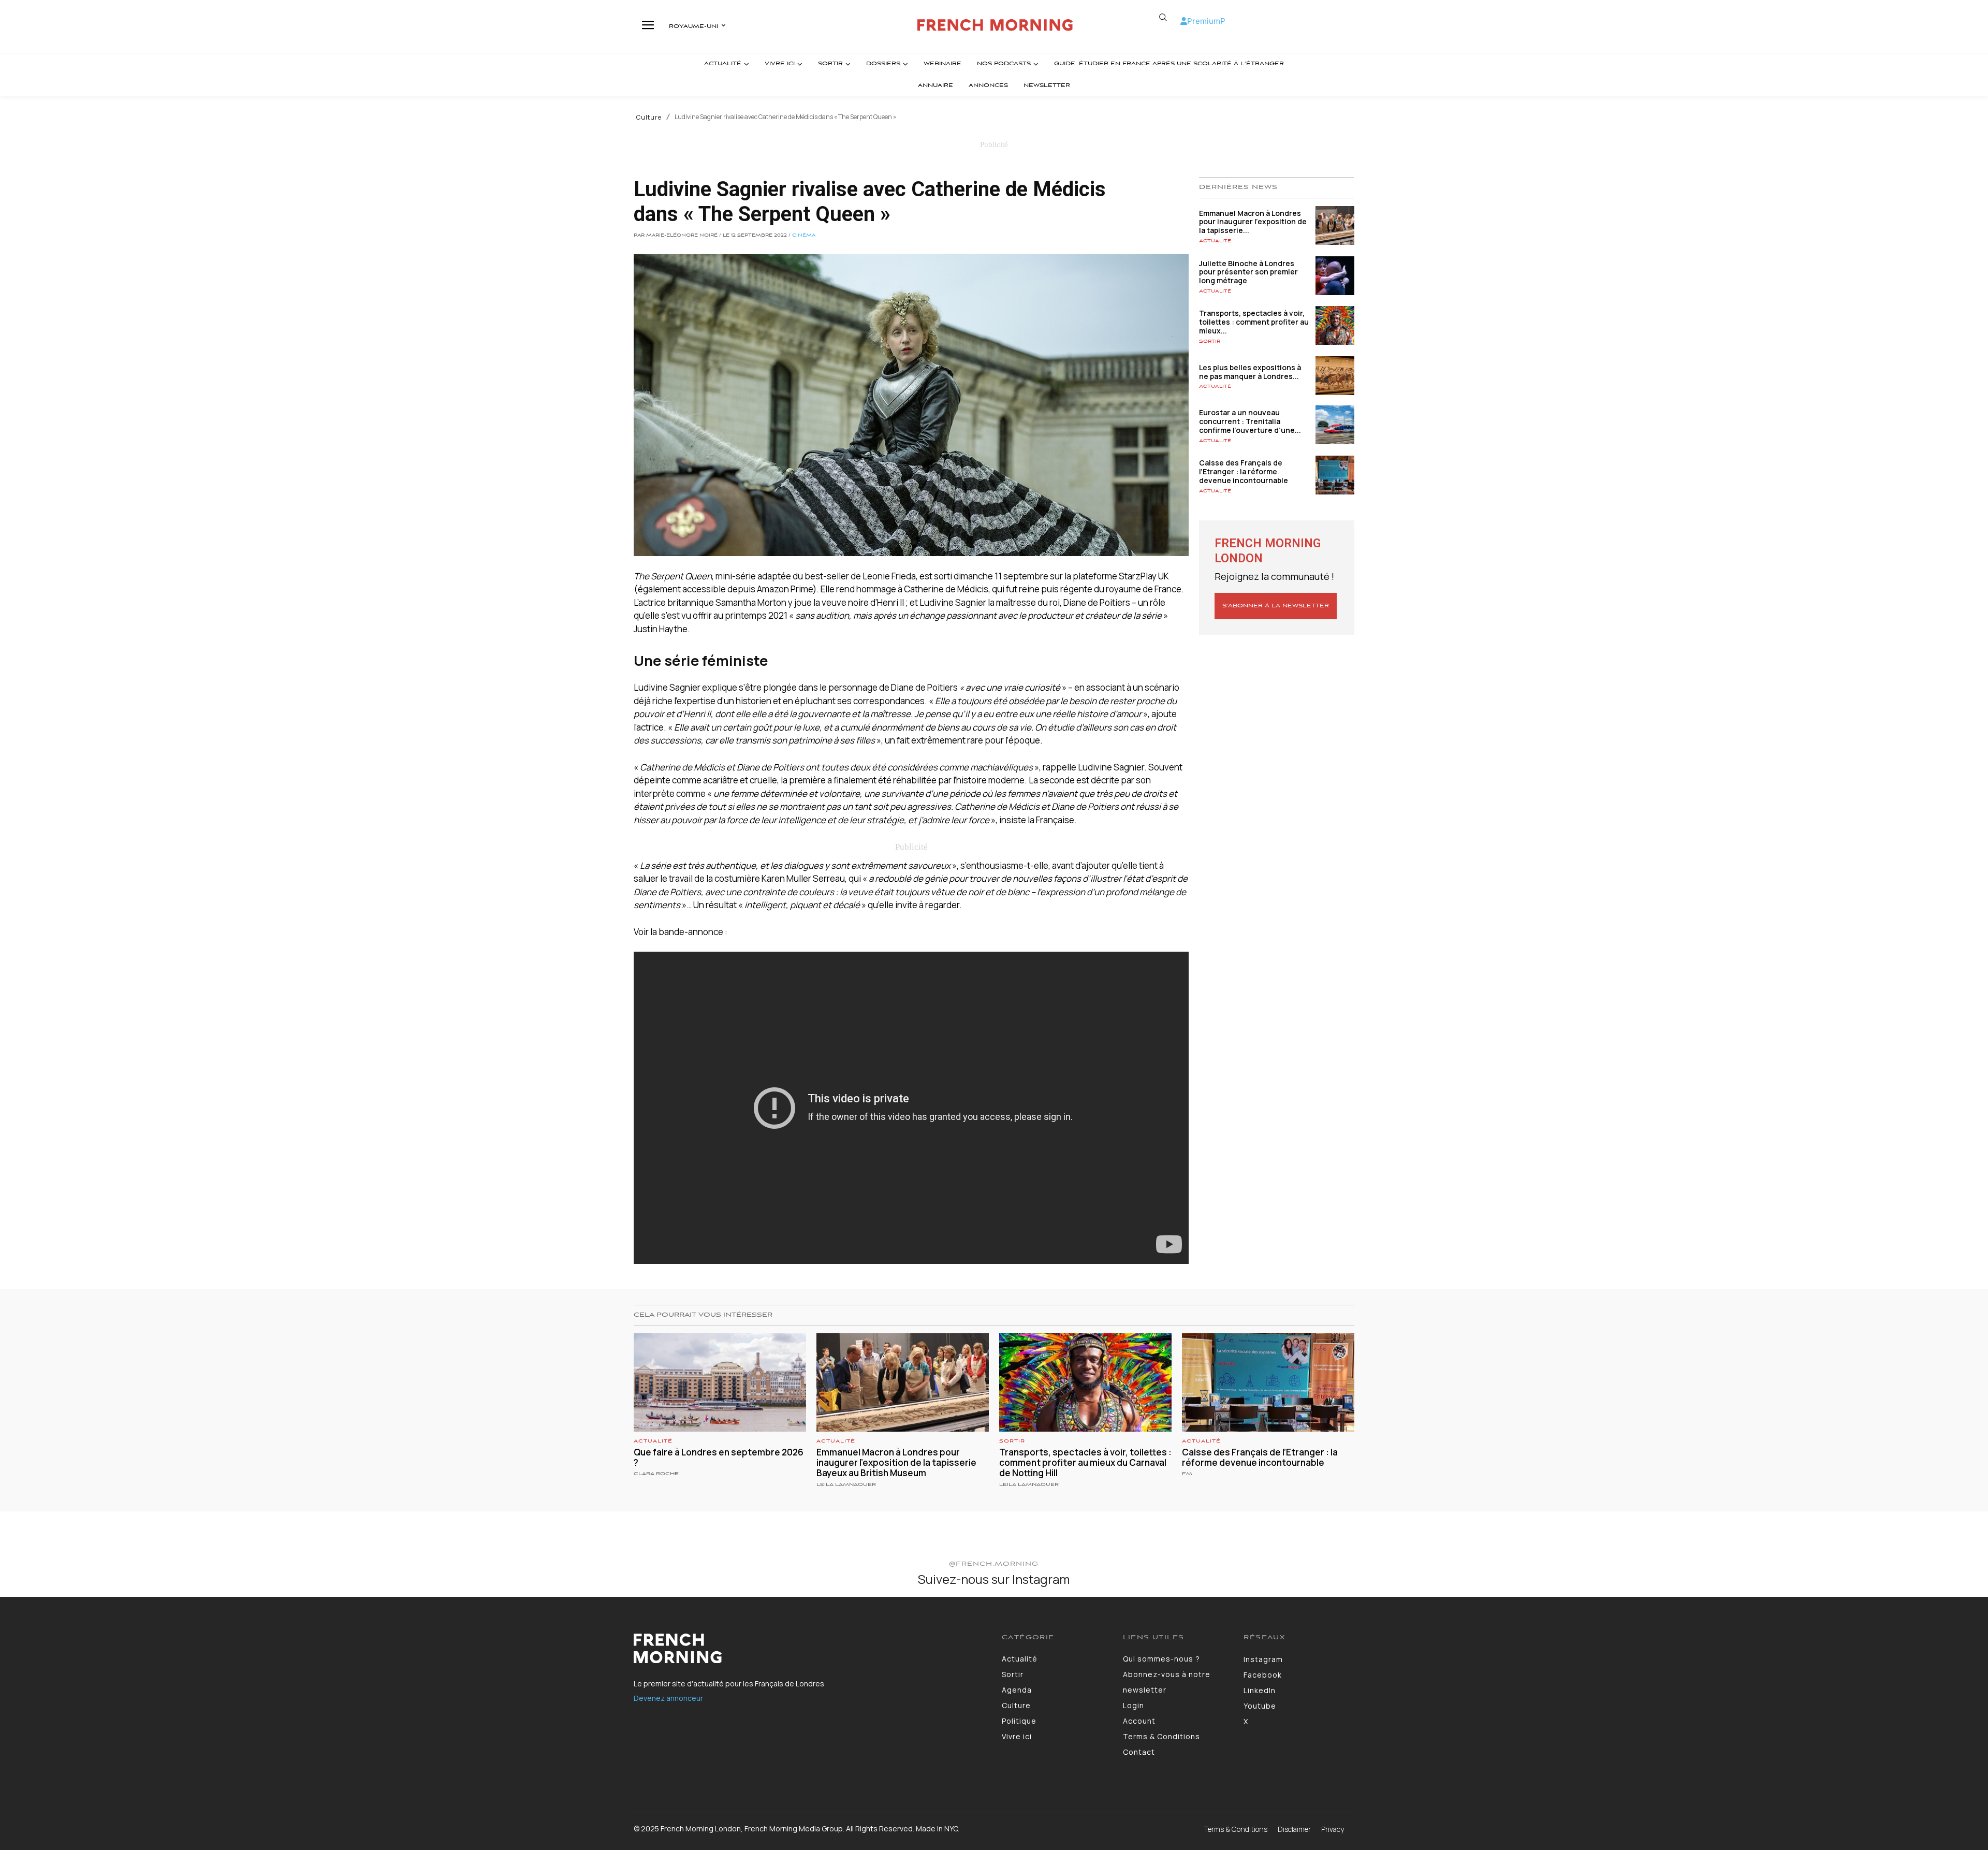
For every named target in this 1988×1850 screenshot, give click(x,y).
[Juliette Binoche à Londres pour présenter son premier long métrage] (1335, 276)
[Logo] (996, 25)
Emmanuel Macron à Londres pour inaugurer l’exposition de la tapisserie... (1253, 222)
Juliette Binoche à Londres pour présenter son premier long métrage (1248, 272)
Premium (1204, 21)
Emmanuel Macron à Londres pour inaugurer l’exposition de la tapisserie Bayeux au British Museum (896, 1463)
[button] (1163, 18)
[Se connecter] (1184, 21)
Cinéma (804, 236)
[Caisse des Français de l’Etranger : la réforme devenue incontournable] (1335, 475)
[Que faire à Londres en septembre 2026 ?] (720, 1382)
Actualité (1215, 241)
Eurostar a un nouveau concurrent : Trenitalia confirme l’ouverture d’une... (1250, 421)
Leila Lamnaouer (846, 1485)
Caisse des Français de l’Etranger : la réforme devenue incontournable (1244, 471)
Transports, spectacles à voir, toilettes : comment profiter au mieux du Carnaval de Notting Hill (1085, 1463)
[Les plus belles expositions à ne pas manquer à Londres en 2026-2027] (1335, 376)
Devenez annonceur (668, 1698)
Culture (649, 118)
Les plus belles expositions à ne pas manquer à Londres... (1250, 372)
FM (1187, 1474)
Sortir (1210, 341)
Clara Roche (656, 1474)
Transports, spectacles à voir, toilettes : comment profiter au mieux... (1254, 322)
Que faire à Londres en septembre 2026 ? (719, 1457)
